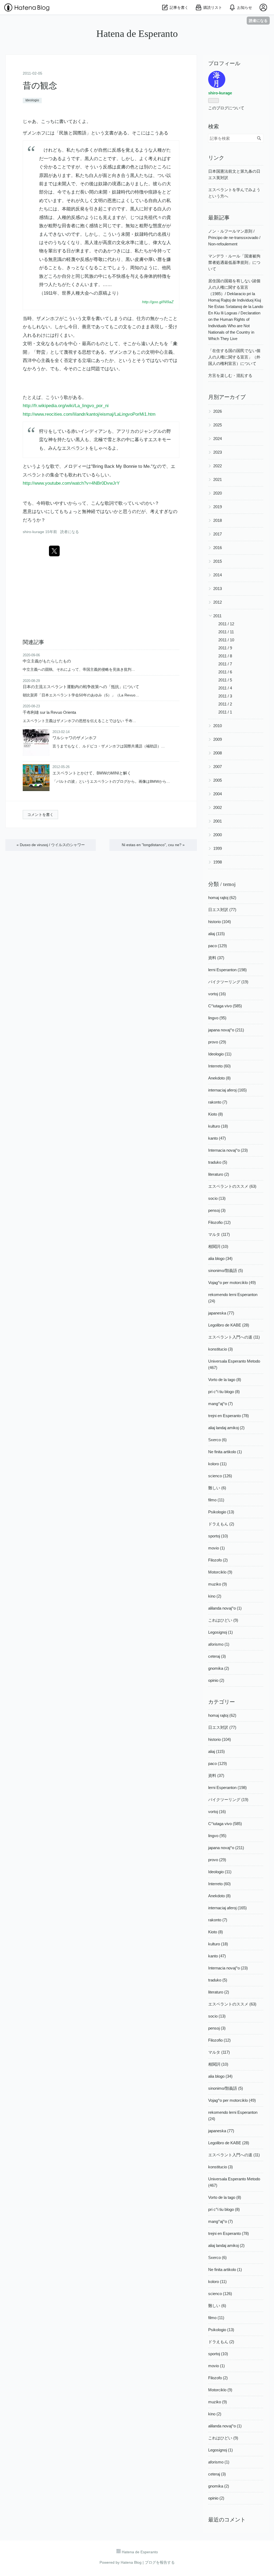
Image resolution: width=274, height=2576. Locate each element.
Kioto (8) (216, 1114)
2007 (218, 767)
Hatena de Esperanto (137, 34)
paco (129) (218, 946)
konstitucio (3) (220, 1349)
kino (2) (215, 1596)
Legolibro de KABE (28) (229, 1325)
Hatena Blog (131, 2562)
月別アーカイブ (227, 397)
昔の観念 (40, 86)
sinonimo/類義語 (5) (226, 1270)
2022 (218, 466)
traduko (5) (218, 1162)
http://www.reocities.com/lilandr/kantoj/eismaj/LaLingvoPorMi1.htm (89, 414)
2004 (218, 794)
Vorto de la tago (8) (225, 1380)
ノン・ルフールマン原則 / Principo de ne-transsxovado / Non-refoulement (234, 238)
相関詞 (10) (218, 1246)
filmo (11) (216, 1500)
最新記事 (219, 218)
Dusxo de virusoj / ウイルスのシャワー (51, 845)
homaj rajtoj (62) (222, 898)
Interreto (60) (219, 1066)
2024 (218, 439)
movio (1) (216, 1548)
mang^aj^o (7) (220, 1404)
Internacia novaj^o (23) (228, 1150)
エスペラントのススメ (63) (232, 1186)
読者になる (258, 20)
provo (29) (217, 1042)
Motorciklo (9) (220, 1572)
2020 (218, 493)
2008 (218, 753)
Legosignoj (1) (220, 1632)
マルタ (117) (219, 1234)
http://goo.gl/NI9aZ (158, 302)
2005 (218, 780)
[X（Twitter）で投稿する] (54, 551)
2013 (218, 589)
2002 (218, 807)
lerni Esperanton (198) (227, 970)
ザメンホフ (34, 133)
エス (153, 440)
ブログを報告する (160, 2562)
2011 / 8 (225, 656)
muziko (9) (218, 1584)
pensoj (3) (217, 1210)
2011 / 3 (225, 696)
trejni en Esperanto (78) (229, 1416)
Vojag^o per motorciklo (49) (232, 1283)
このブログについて (226, 108)
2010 (218, 726)
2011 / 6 (225, 672)
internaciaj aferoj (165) (227, 1090)
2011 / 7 (225, 664)
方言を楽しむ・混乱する (230, 375)
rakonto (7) (218, 1102)
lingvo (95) (217, 1018)
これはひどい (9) (223, 1620)
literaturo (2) (219, 1174)
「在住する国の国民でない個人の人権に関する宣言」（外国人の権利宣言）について (234, 357)
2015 (218, 561)
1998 (218, 862)
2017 (218, 534)
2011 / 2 (225, 704)
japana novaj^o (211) (226, 1030)
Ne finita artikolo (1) (225, 1452)
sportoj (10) (218, 1536)
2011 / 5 (225, 680)
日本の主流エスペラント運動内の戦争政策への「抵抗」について (81, 687)
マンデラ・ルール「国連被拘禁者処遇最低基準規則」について (234, 262)
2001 (218, 821)
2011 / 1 (225, 712)
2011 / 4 (225, 688)
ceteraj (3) (217, 1656)
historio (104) (220, 922)
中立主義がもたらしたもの (47, 661)
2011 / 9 (225, 648)
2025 (218, 425)
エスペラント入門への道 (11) (234, 1337)
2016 (218, 548)
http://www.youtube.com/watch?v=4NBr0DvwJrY (71, 483)
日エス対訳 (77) (222, 910)
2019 (218, 507)
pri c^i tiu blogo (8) (224, 1392)
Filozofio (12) (219, 1222)
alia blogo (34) (220, 1258)
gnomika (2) (219, 1668)
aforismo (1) (219, 1644)
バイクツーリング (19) (228, 982)
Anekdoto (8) (219, 1078)
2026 (218, 411)
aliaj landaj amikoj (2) (226, 1428)
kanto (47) (217, 1138)
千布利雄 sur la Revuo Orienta (49, 712)
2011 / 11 (226, 632)
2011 (217, 616)
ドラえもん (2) (221, 1524)
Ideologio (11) (220, 1054)
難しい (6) (217, 1488)
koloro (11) (217, 1464)
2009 (218, 739)
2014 (218, 575)
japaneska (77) (221, 1313)
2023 (218, 452)
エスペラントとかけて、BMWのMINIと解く (92, 773)
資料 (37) (216, 958)
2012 (218, 602)
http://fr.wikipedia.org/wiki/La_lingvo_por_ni (66, 406)
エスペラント (75, 448)
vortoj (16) (217, 994)
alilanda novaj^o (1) (225, 1608)
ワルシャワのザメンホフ (75, 738)
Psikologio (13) (221, 1512)
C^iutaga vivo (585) (225, 1006)
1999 (218, 848)
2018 (218, 520)
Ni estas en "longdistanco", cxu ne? (153, 845)
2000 (218, 835)
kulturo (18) (218, 1126)
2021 (218, 479)
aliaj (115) (216, 934)
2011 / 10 (226, 640)
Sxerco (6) (217, 1440)
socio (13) (217, 1198)
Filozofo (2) (218, 1560)
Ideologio (32, 100)
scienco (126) (220, 1476)
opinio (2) (216, 1680)
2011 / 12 (226, 624)
